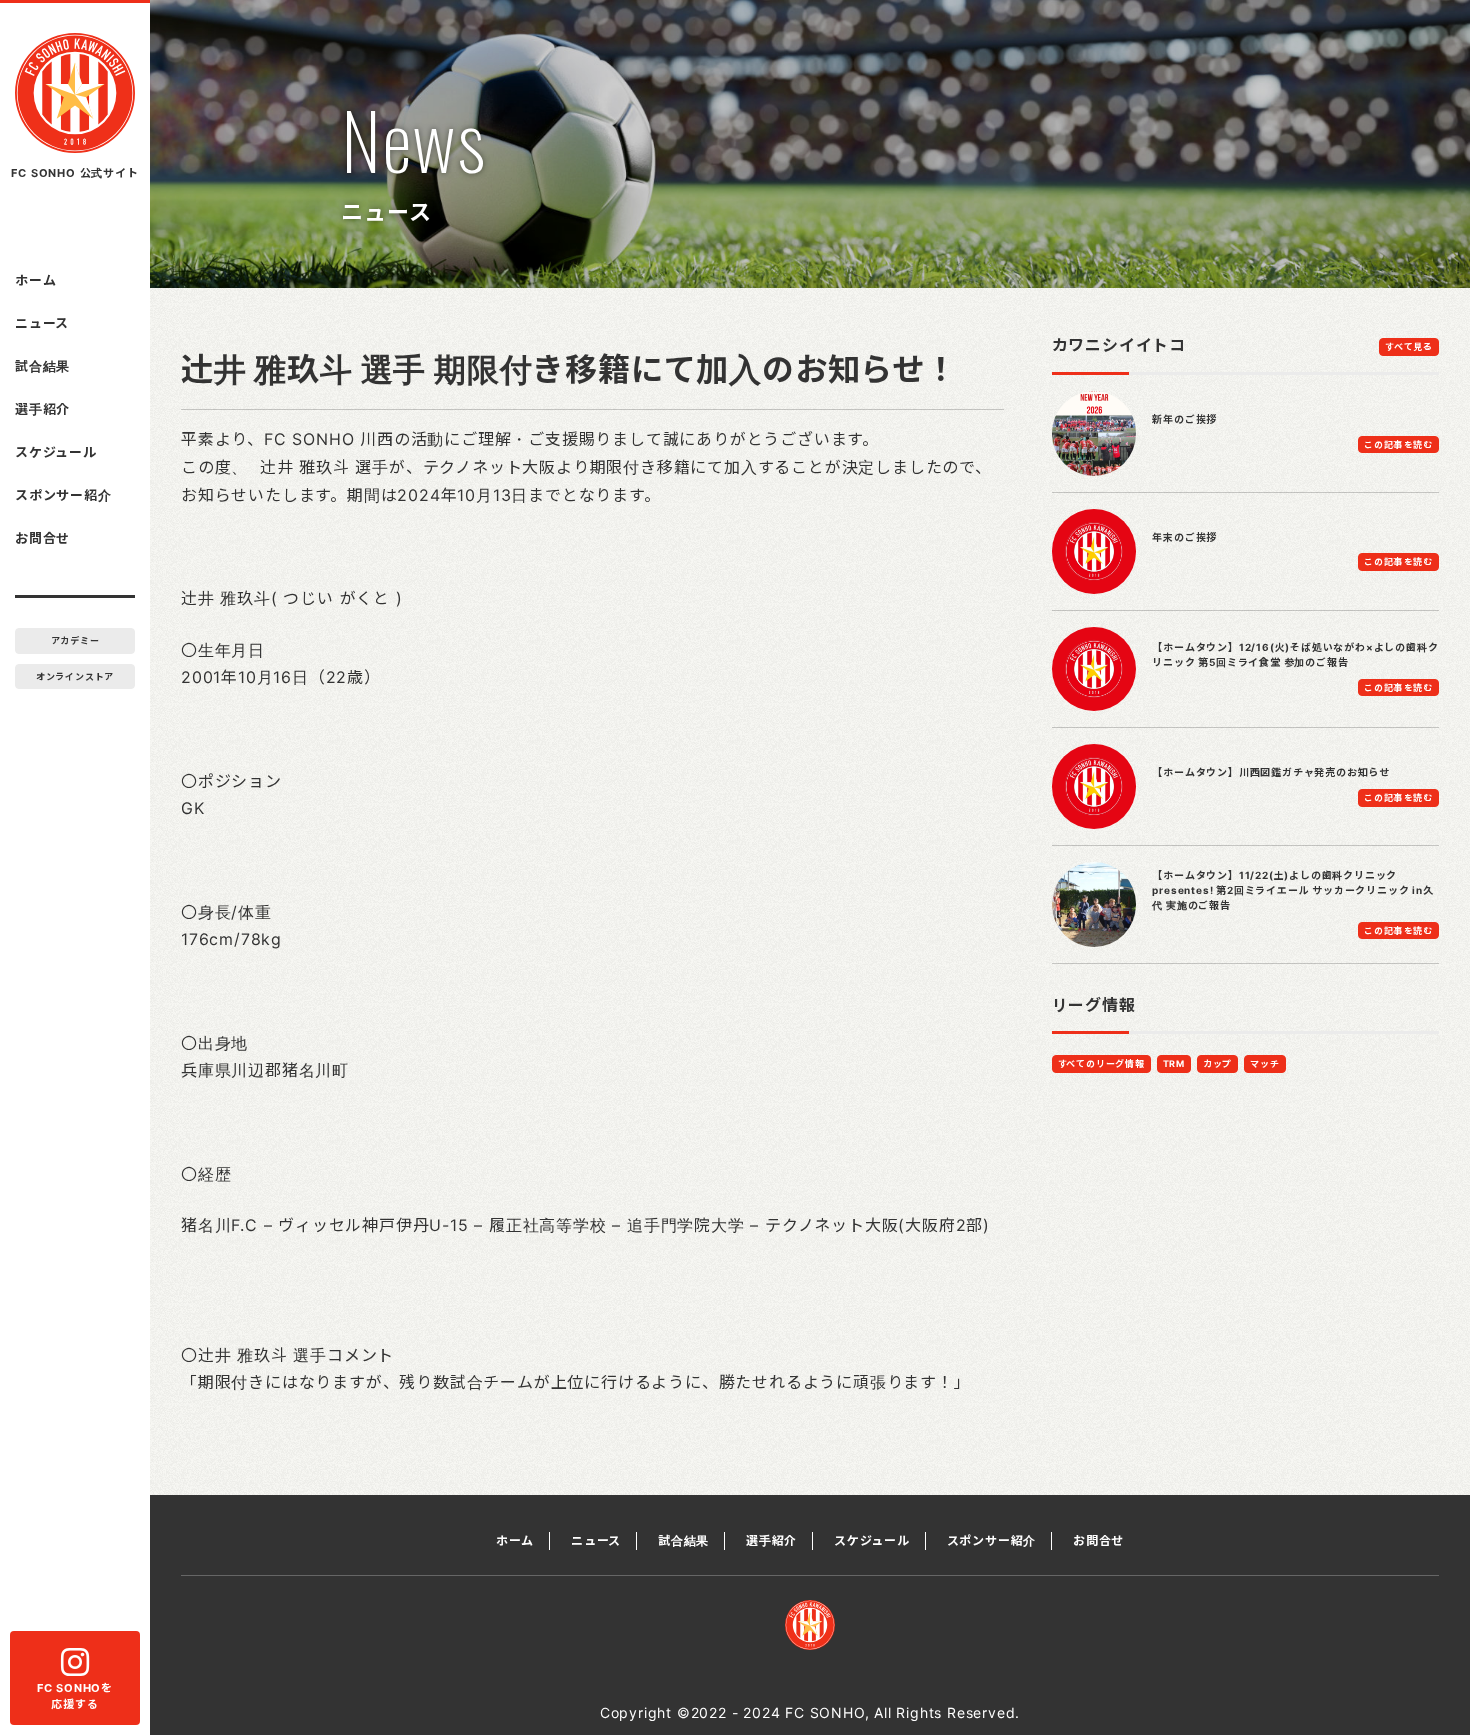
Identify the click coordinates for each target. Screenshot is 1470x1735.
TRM (1174, 1063)
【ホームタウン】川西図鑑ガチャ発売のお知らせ (1271, 772)
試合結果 (42, 366)
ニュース (42, 323)
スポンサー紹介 (63, 495)
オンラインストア (75, 676)
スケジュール (56, 452)
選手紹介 (42, 409)
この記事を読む (1398, 444)
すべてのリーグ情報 (1101, 1063)
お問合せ (42, 538)
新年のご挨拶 (1184, 419)
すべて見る (1409, 346)
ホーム (35, 280)
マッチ (1264, 1063)
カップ (1217, 1063)
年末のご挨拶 (1184, 537)
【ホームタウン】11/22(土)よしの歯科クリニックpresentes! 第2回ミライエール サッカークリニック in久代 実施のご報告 (1292, 890)
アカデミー (75, 640)
